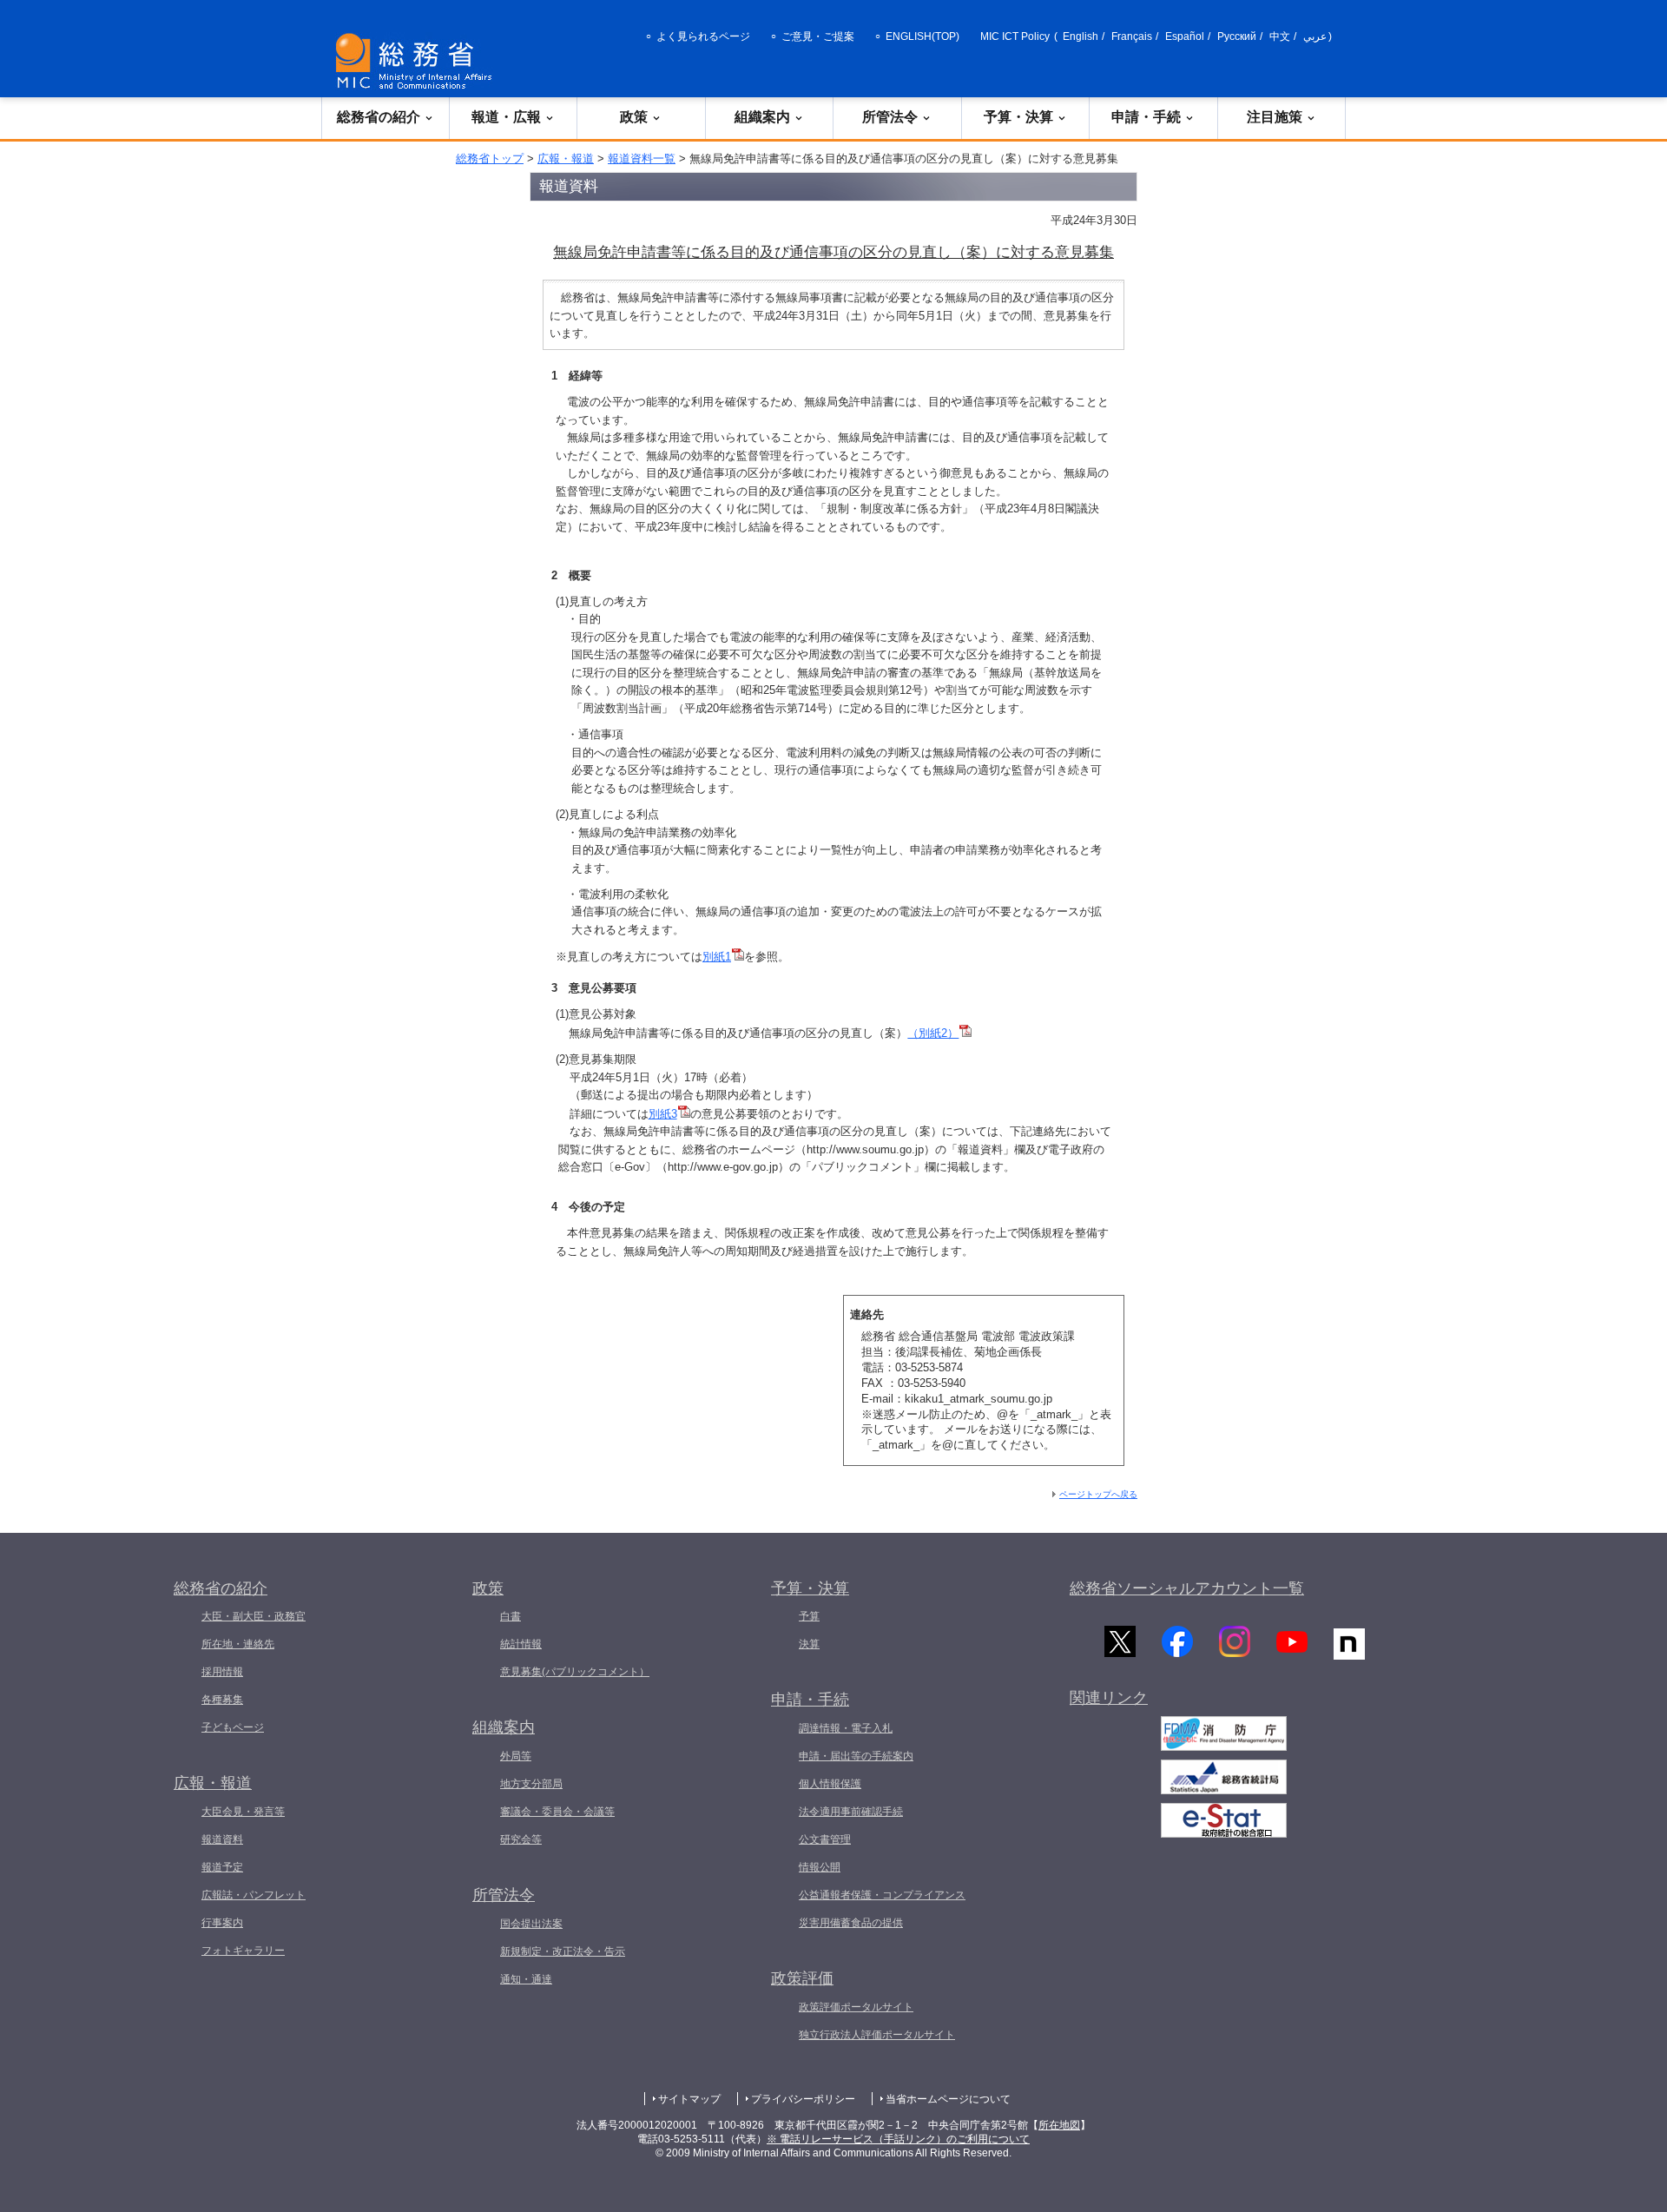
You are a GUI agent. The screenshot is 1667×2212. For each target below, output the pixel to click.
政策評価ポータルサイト (856, 2007)
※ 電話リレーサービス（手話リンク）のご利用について (898, 2139)
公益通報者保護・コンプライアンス (882, 1895)
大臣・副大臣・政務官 (254, 1616)
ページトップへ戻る (1098, 1494)
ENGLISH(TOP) (922, 36)
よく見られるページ (703, 36)
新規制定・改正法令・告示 (563, 1951)
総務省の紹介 (379, 117)
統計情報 (521, 1644)
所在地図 (1059, 2125)
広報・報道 (566, 158)
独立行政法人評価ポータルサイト (877, 2035)
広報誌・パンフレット (254, 1895)
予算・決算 (1018, 117)
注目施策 (1275, 117)
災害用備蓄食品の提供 (851, 1923)
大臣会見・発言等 (243, 1812)
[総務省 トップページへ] (418, 61)
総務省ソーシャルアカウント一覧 (1187, 1588)
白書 (511, 1616)
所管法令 (890, 117)
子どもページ (233, 1727)
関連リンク (1109, 1698)
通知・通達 (526, 1979)
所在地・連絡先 (238, 1644)
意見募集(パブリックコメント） (575, 1672)
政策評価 (802, 1978)
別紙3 (663, 1114)
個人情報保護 (830, 1784)
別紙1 (717, 957)
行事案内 (222, 1923)
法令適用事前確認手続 (851, 1812)
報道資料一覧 (642, 158)
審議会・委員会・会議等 (557, 1812)
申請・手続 (1146, 117)
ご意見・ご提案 (818, 36)
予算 (809, 1616)
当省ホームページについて (948, 2099)
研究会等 (521, 1839)
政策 (634, 117)
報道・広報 (506, 117)
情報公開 (820, 1867)
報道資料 (222, 1839)
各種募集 (222, 1700)
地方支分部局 (531, 1784)
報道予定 (222, 1867)
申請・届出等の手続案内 (856, 1756)
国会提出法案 (531, 1924)
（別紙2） (933, 1033)
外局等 (516, 1756)
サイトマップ (689, 2099)
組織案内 (762, 117)
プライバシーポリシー (803, 2099)
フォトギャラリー (243, 1951)
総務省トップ (490, 158)
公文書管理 (825, 1839)
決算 (809, 1644)
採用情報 (222, 1672)
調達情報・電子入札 (846, 1728)
